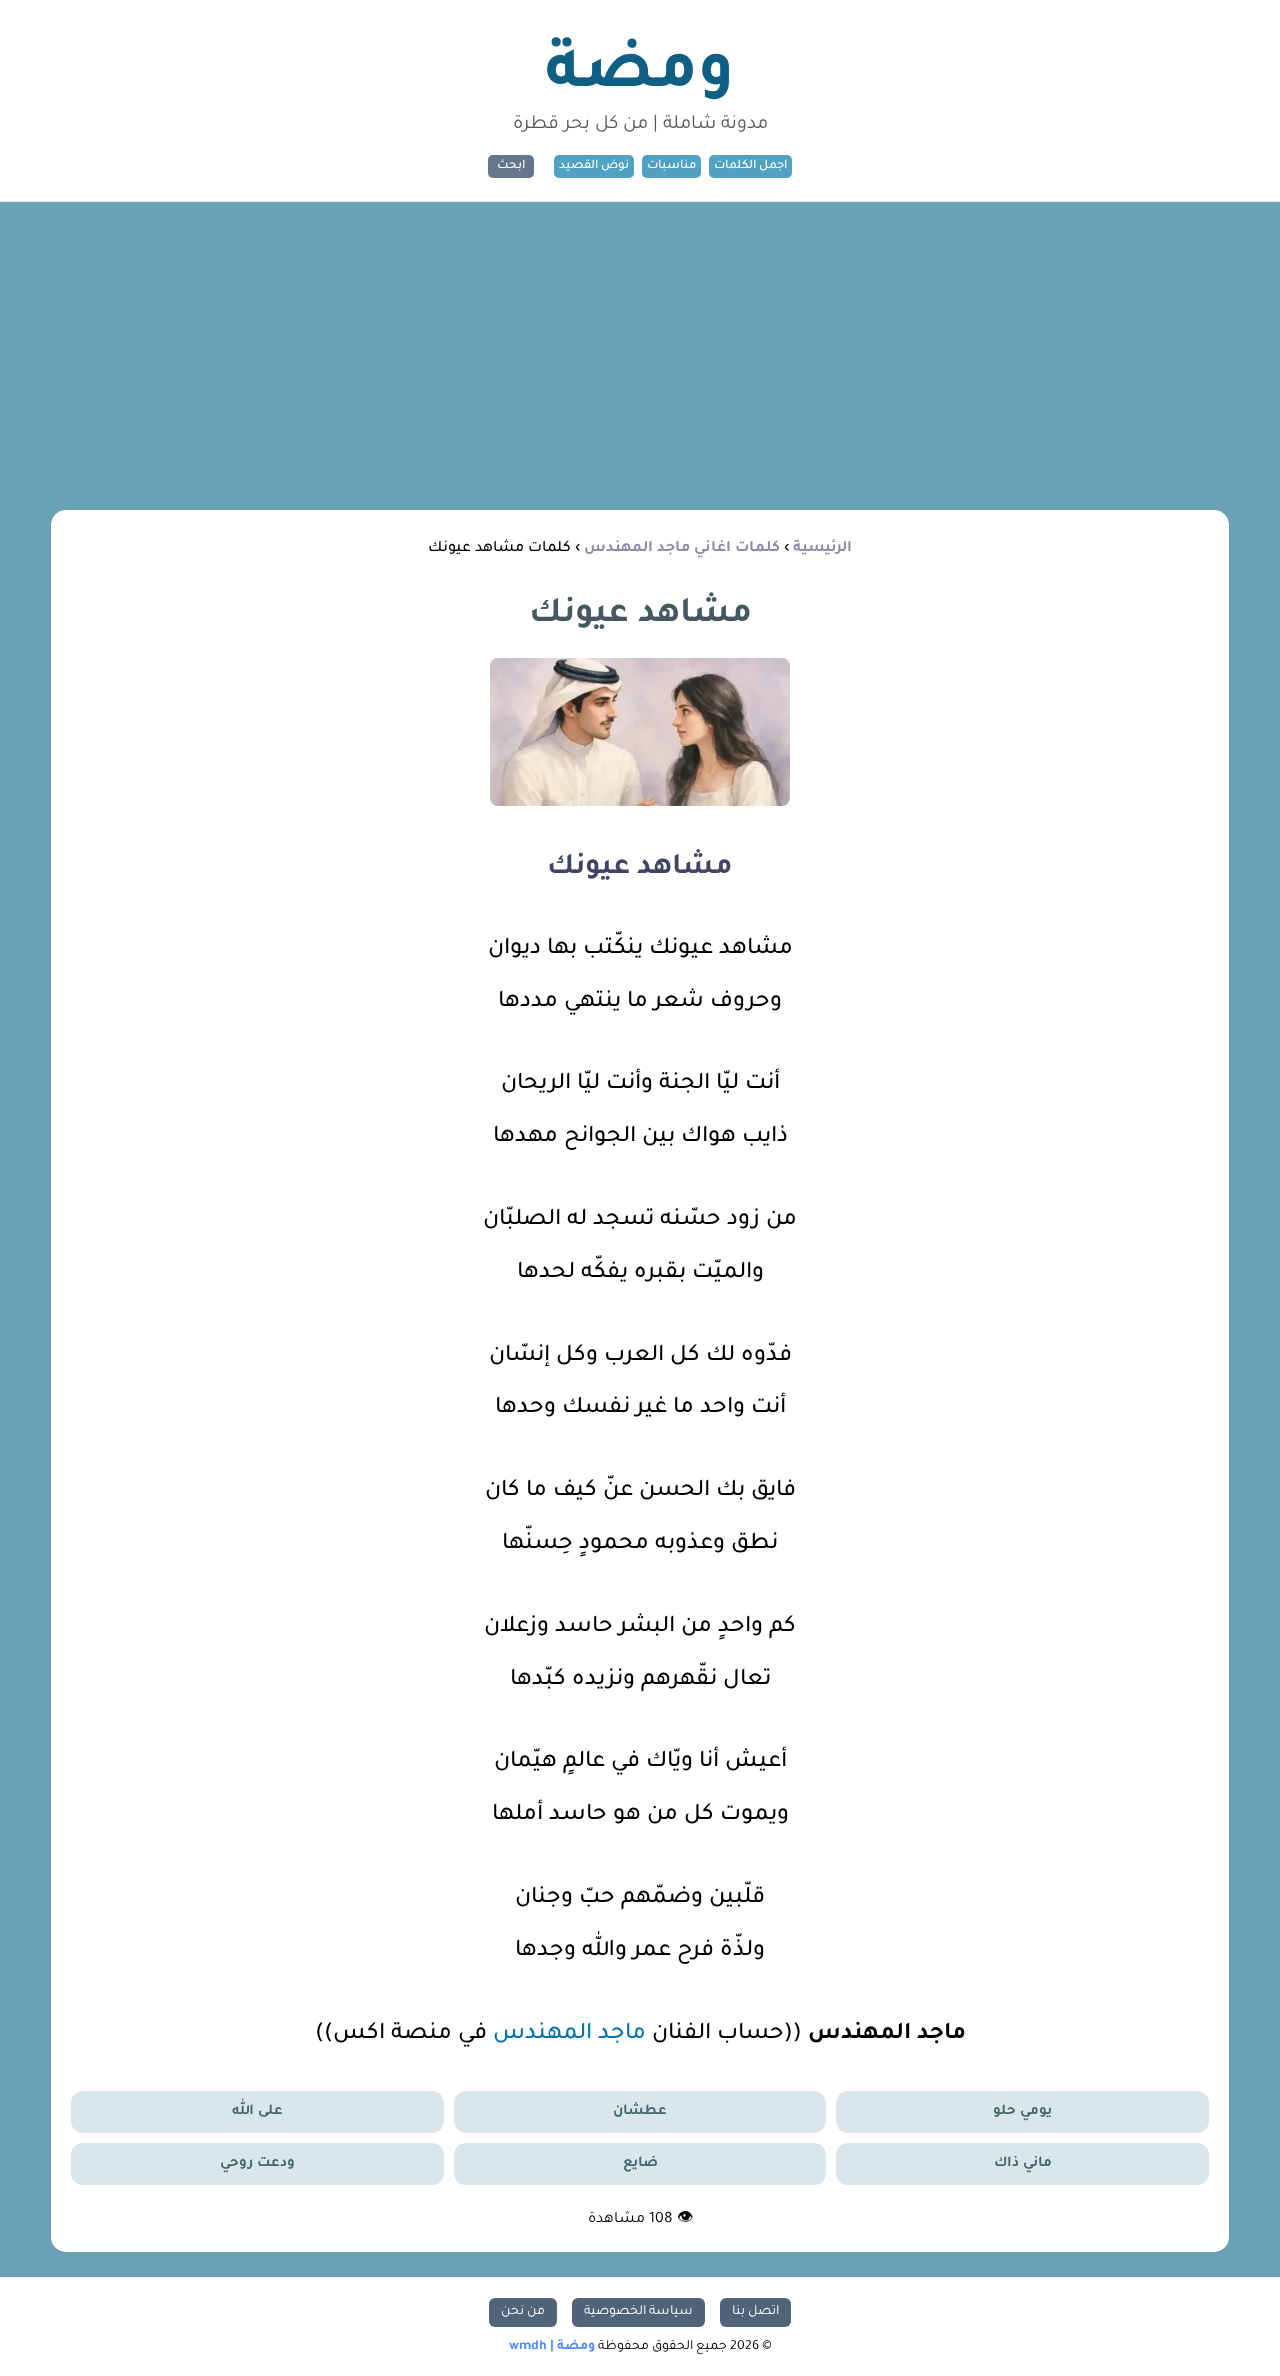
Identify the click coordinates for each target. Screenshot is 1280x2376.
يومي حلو (1022, 2111)
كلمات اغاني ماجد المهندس (682, 549)
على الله (257, 2111)
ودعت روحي (257, 2163)
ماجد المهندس (569, 2035)
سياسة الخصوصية (638, 2312)
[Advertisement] (640, 352)
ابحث (511, 166)
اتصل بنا (755, 2312)
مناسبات (671, 166)
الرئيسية (822, 549)
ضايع (640, 2163)
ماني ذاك (1023, 2163)
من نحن (523, 2312)
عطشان (640, 2111)
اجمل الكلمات (750, 166)
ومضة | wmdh (552, 2347)
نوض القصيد (594, 166)
